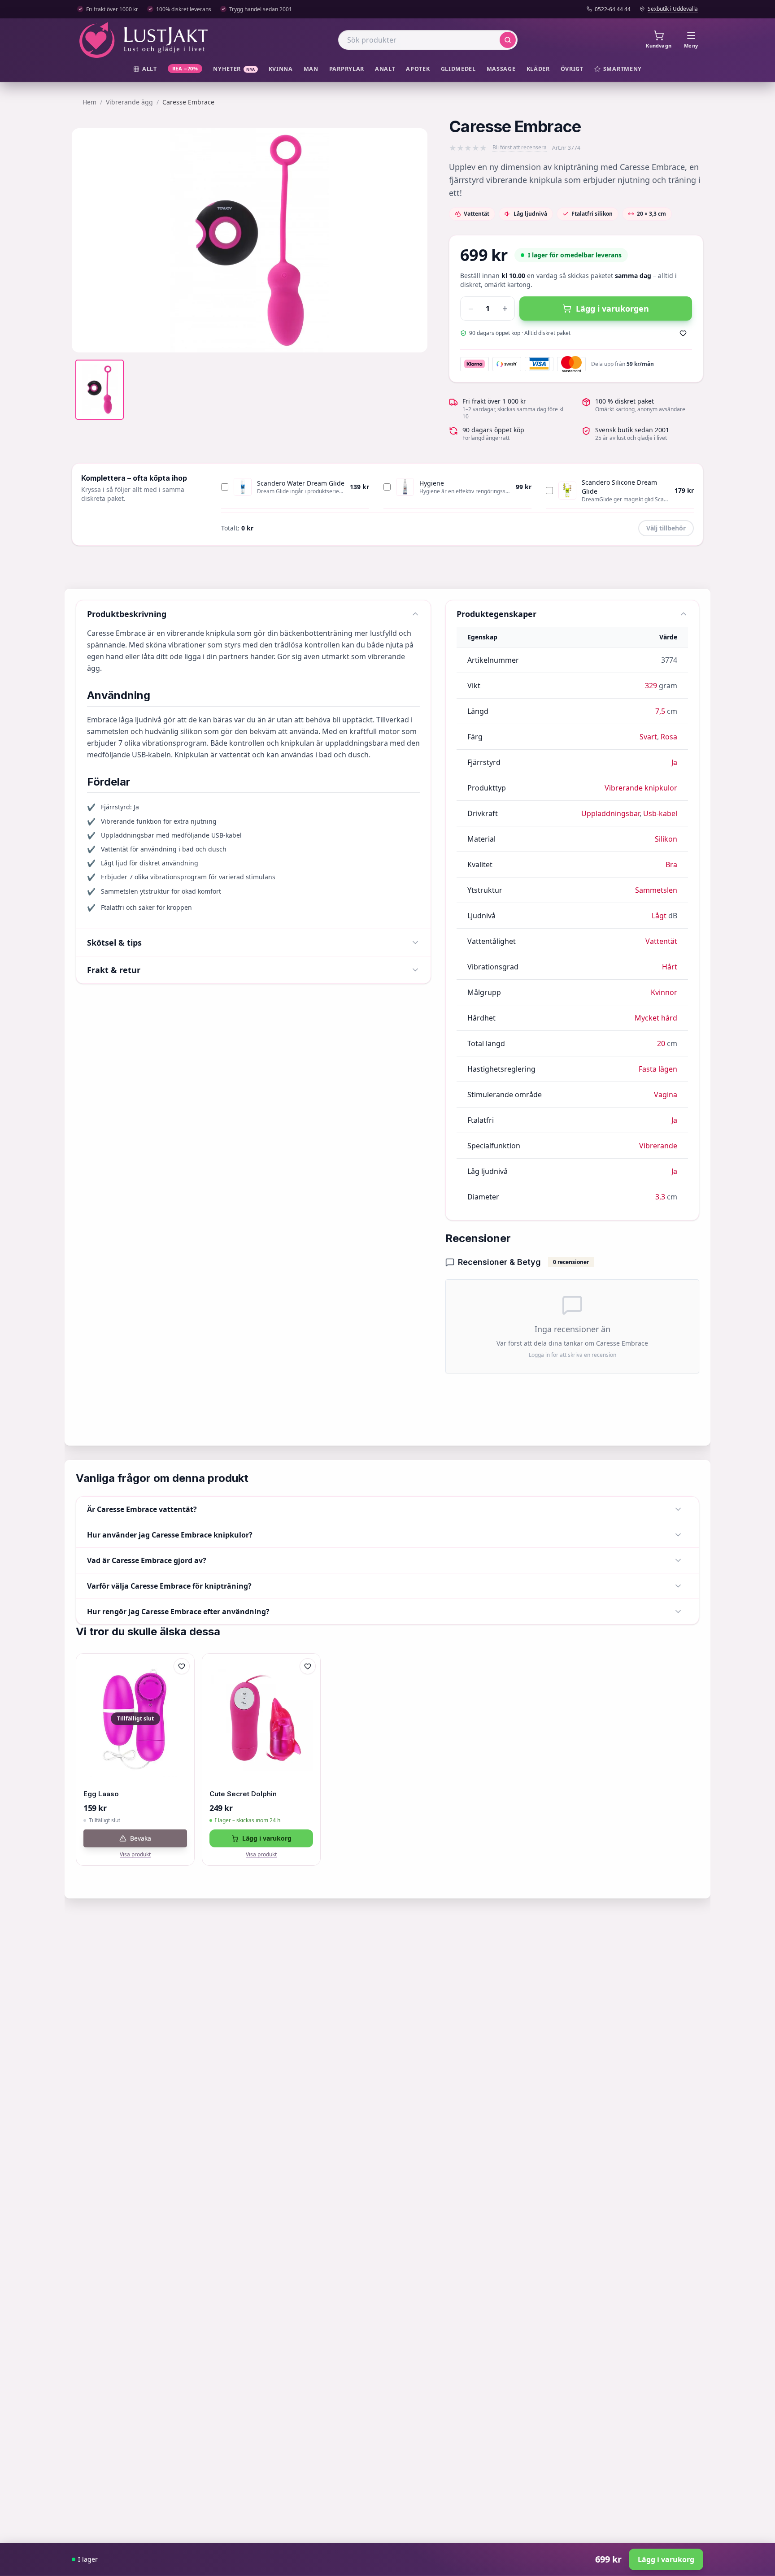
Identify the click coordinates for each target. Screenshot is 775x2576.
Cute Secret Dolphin (243, 1794)
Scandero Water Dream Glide (301, 483)
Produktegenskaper (496, 614)
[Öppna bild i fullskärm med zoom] (414, 339)
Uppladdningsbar (610, 813)
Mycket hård (656, 1018)
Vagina (666, 1095)
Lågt (659, 916)
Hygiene (432, 483)
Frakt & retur (114, 970)
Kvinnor (664, 992)
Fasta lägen (658, 1069)
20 (661, 1043)
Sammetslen (656, 890)
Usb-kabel (660, 813)
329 (651, 686)
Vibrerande (658, 1146)
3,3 (660, 1197)
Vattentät (661, 941)
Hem (89, 102)
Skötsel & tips (114, 943)
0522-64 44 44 (613, 9)
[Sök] (508, 40)
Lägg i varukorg (267, 1838)
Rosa (669, 737)
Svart (648, 737)
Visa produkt (135, 1855)
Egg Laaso (101, 1794)
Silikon (666, 839)
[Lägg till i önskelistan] (683, 333)
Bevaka (141, 1838)
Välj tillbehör (666, 528)
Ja (674, 762)
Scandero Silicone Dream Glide (619, 487)
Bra (671, 864)
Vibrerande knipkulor (641, 788)
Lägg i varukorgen (612, 308)
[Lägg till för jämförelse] (182, 1685)
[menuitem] (145, 69)
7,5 (660, 711)
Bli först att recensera (520, 148)
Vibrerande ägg (129, 102)
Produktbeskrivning (127, 614)
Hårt (670, 967)
